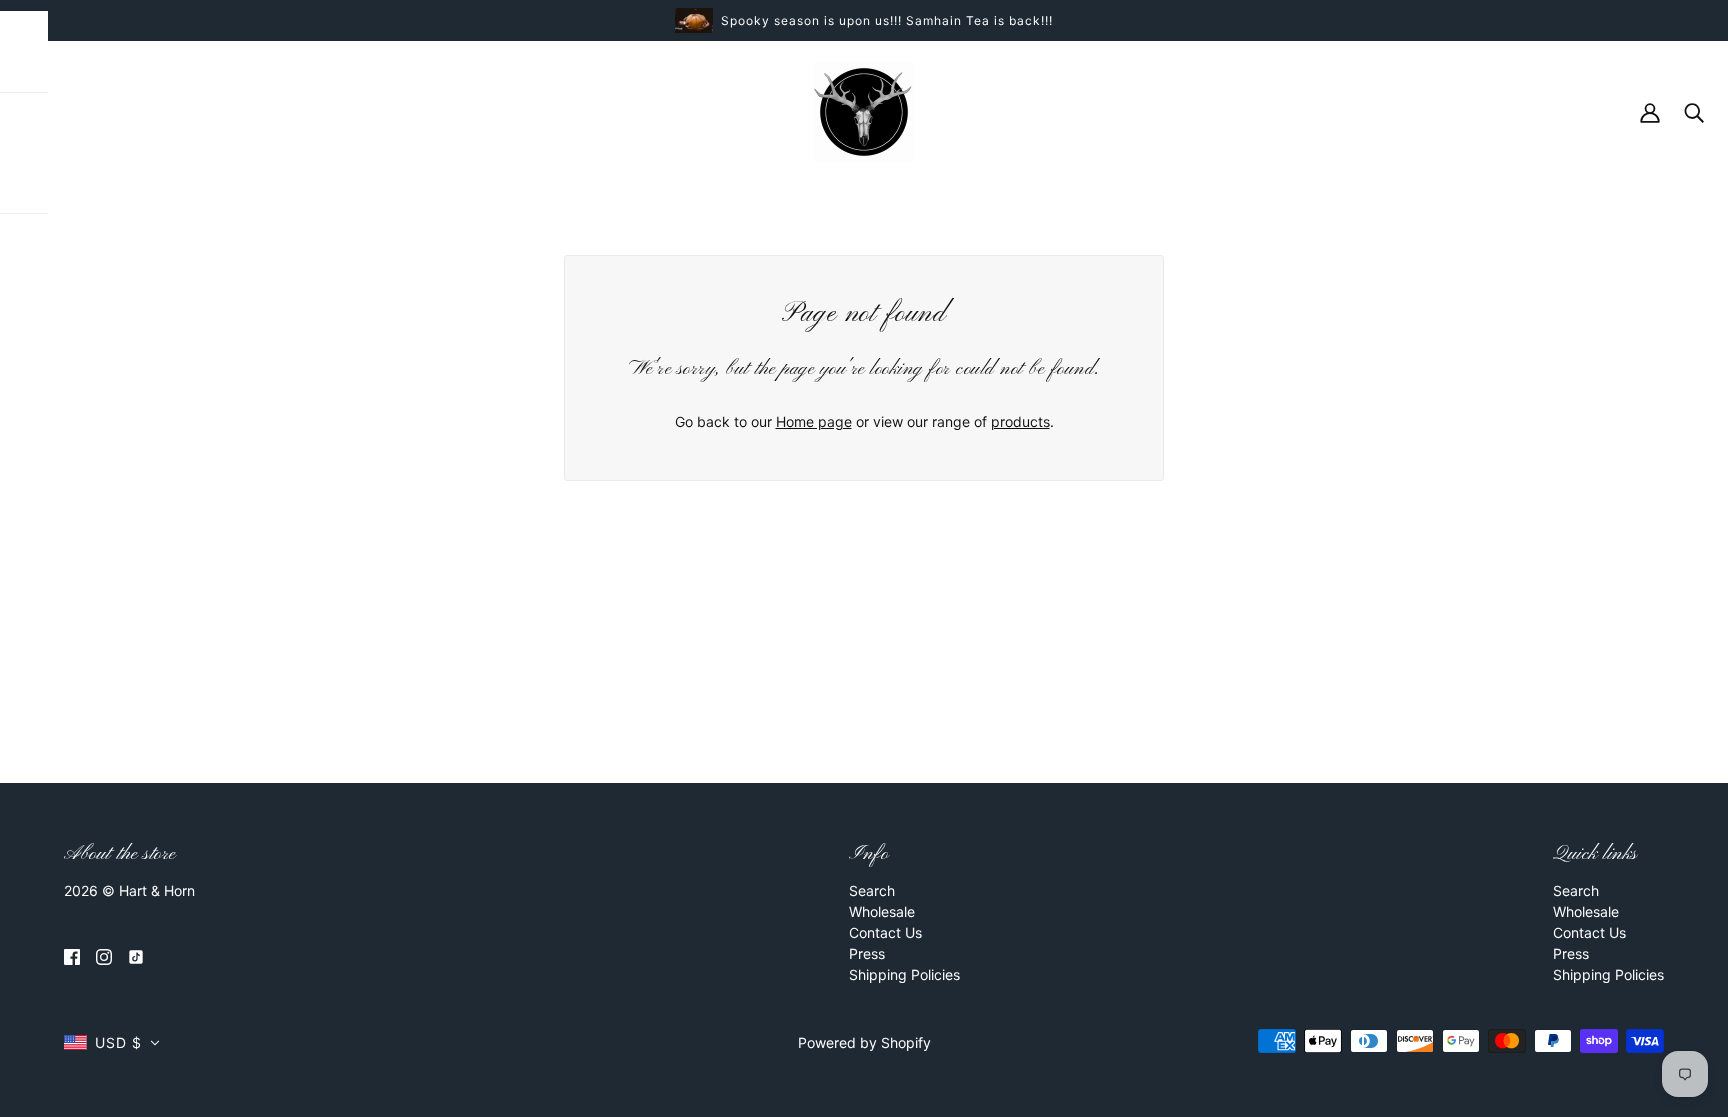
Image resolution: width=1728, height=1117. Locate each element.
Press (867, 953)
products (1020, 421)
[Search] (1694, 111)
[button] (112, 1042)
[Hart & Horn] (864, 110)
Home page (814, 421)
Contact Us (885, 932)
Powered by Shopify (864, 1042)
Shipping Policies (904, 974)
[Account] (1650, 111)
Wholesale (882, 911)
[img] (72, 955)
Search (872, 890)
